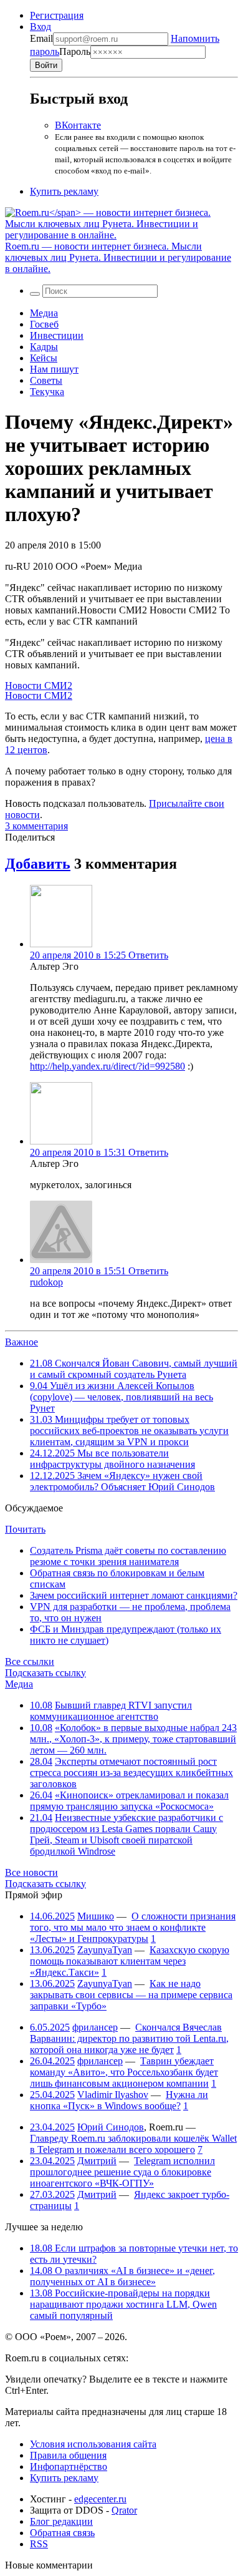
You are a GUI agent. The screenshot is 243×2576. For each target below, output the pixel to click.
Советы (46, 380)
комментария (36, 826)
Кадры (44, 347)
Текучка (47, 392)
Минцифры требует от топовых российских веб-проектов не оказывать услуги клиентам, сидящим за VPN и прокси (129, 1431)
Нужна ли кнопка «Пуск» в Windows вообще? (119, 2100)
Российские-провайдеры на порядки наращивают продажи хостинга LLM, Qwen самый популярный (123, 2304)
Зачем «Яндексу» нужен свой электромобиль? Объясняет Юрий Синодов (122, 1481)
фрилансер (95, 2027)
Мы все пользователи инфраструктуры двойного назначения (112, 1459)
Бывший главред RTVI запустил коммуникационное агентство (111, 1711)
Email (41, 38)
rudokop (46, 1282)
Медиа (44, 313)
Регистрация (57, 15)
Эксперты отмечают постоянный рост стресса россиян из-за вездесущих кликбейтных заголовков (131, 1773)
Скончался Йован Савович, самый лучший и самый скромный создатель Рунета (134, 1369)
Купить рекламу (64, 191)
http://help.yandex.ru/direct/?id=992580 (107, 1066)
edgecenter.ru (100, 2499)
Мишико (96, 1916)
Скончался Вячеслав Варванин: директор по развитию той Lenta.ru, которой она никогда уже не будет (129, 2038)
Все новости (31, 1872)
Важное (21, 1342)
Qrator (124, 2510)
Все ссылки (30, 1661)
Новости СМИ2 (39, 685)
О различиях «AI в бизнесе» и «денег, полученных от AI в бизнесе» (122, 2276)
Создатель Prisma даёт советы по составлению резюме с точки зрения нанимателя (128, 1556)
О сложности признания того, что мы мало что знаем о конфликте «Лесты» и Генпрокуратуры (133, 1927)
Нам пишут (54, 369)
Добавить (38, 864)
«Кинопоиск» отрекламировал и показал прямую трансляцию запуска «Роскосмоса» (129, 1801)
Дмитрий (97, 2161)
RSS (39, 2544)
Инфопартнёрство (69, 2466)
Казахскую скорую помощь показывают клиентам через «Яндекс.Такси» (130, 1961)
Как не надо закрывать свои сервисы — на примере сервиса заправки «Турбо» (131, 1995)
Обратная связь (62, 2533)
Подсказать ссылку (45, 1673)
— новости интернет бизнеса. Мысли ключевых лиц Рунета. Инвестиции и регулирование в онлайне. (118, 257)
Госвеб (44, 324)
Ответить (148, 955)
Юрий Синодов (111, 2127)
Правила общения (68, 2455)
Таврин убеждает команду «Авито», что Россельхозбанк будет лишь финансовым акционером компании (124, 2072)
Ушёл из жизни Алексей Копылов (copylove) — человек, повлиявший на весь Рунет (121, 1397)
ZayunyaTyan (105, 1950)
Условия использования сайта (93, 2444)
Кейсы (44, 358)
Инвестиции (57, 335)
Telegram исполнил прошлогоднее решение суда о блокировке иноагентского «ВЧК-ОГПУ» (122, 2172)
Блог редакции (61, 2521)
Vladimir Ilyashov (113, 2095)
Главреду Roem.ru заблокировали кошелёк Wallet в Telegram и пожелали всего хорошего (133, 2144)
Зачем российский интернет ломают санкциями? (134, 1595)
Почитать (25, 1529)
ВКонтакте (78, 125)
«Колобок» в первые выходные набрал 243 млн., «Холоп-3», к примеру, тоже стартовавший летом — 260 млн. (133, 1739)
